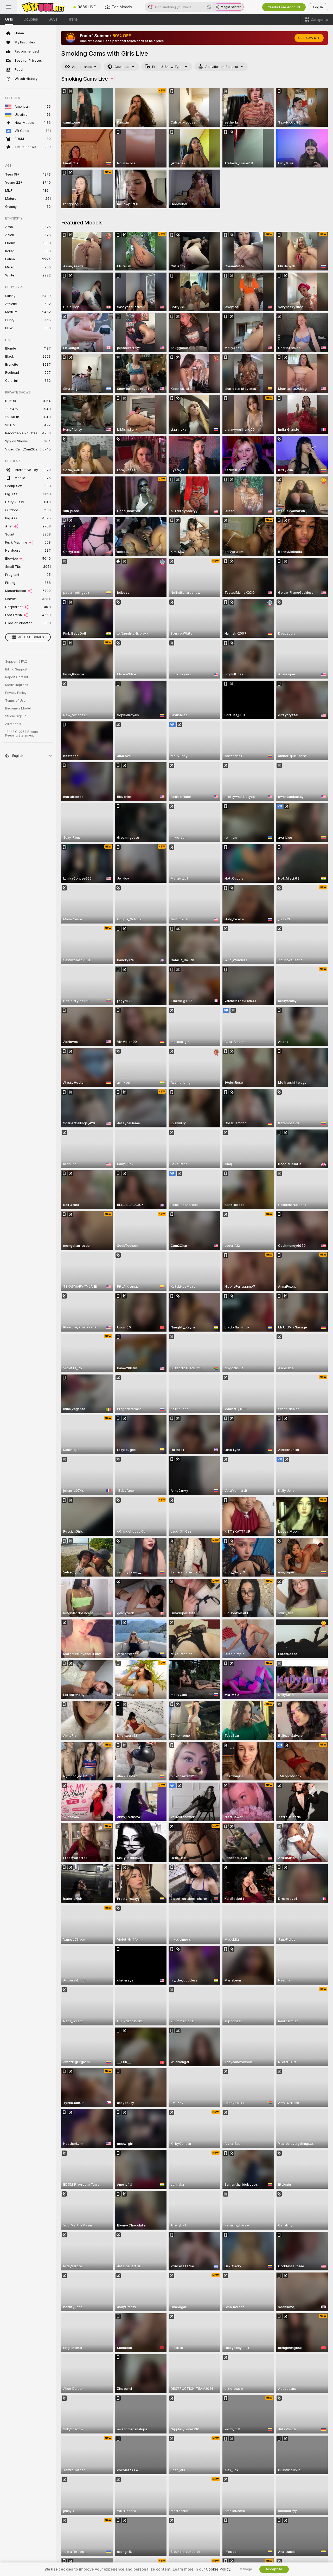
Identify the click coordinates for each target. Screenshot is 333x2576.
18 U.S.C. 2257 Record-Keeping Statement (23, 734)
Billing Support (16, 669)
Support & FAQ (16, 662)
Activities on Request (222, 67)
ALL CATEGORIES (31, 637)
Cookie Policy (218, 2569)
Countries (122, 67)
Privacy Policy (16, 693)
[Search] (209, 7)
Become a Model (18, 708)
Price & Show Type (167, 67)
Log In (318, 7)
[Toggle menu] (8, 7)
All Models (13, 724)
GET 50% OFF (309, 38)
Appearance (82, 67)
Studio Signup (16, 716)
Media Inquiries (17, 685)
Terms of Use (15, 701)
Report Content (17, 677)
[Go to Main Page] (43, 7)
